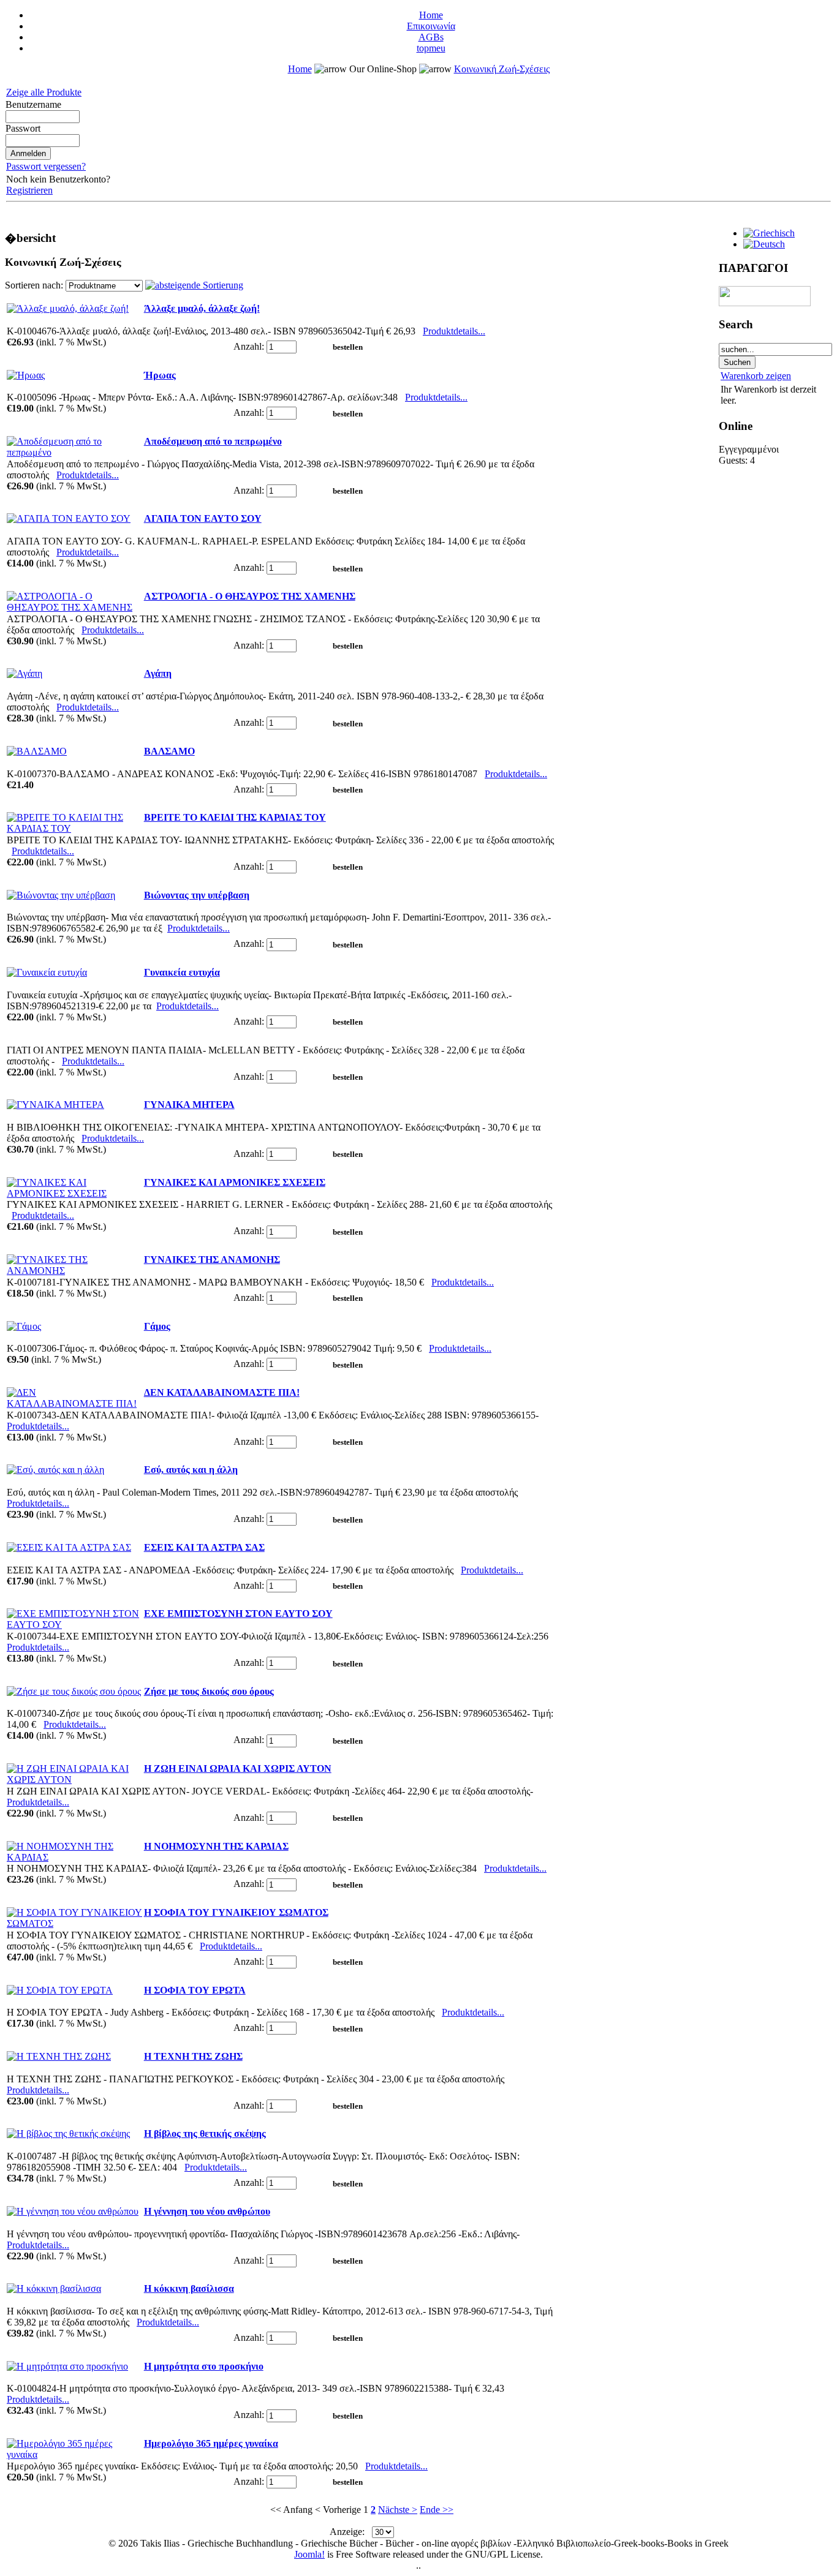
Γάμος (157, 1326)
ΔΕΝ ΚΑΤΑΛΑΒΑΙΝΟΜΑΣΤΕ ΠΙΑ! (222, 1392)
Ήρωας (160, 375)
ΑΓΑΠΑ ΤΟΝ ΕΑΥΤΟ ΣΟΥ (203, 518)
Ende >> (437, 2510)
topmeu (431, 48)
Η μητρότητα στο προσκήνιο (204, 2366)
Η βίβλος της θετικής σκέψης (205, 2133)
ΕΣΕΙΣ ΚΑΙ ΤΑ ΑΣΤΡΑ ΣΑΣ (204, 1547)
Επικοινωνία (431, 26)
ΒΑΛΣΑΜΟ (169, 751)
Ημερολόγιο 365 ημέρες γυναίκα (211, 2443)
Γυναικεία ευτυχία (182, 972)
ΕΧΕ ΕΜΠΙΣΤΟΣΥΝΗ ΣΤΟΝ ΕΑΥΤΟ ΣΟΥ (238, 1614)
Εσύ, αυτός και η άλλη (191, 1470)
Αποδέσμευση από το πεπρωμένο (213, 441)
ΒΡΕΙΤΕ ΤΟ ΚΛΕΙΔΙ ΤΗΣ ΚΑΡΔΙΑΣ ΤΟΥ (235, 817)
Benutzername (33, 104)
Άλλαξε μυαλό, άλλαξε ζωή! (202, 308)
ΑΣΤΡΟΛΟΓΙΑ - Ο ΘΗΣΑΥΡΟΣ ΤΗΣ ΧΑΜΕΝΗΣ (250, 596)
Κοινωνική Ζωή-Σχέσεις (502, 69)
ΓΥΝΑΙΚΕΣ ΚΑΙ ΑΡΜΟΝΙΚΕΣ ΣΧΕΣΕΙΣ (235, 1182)
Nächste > (398, 2510)
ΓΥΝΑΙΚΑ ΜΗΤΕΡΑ (189, 1105)
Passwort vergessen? (46, 166)
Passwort (23, 128)
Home (431, 15)
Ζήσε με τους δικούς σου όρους (209, 1691)
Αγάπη (158, 673)
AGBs (431, 37)
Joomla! (309, 2554)
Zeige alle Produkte (44, 92)
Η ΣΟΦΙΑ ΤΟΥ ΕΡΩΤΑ (195, 1990)
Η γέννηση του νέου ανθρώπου (207, 2211)
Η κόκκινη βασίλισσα (189, 2288)
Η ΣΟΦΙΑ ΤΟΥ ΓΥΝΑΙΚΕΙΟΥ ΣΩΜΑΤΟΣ (236, 1912)
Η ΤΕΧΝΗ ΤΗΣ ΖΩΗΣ (193, 2056)
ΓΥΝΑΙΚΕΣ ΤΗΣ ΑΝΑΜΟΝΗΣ (212, 1260)
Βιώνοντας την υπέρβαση (197, 895)
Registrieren (29, 190)
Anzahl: (249, 346)
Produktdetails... (454, 331)
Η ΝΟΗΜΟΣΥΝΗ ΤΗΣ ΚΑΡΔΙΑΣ (216, 1846)
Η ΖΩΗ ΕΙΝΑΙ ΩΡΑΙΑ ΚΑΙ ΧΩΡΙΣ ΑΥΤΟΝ (238, 1768)
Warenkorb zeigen (756, 376)
